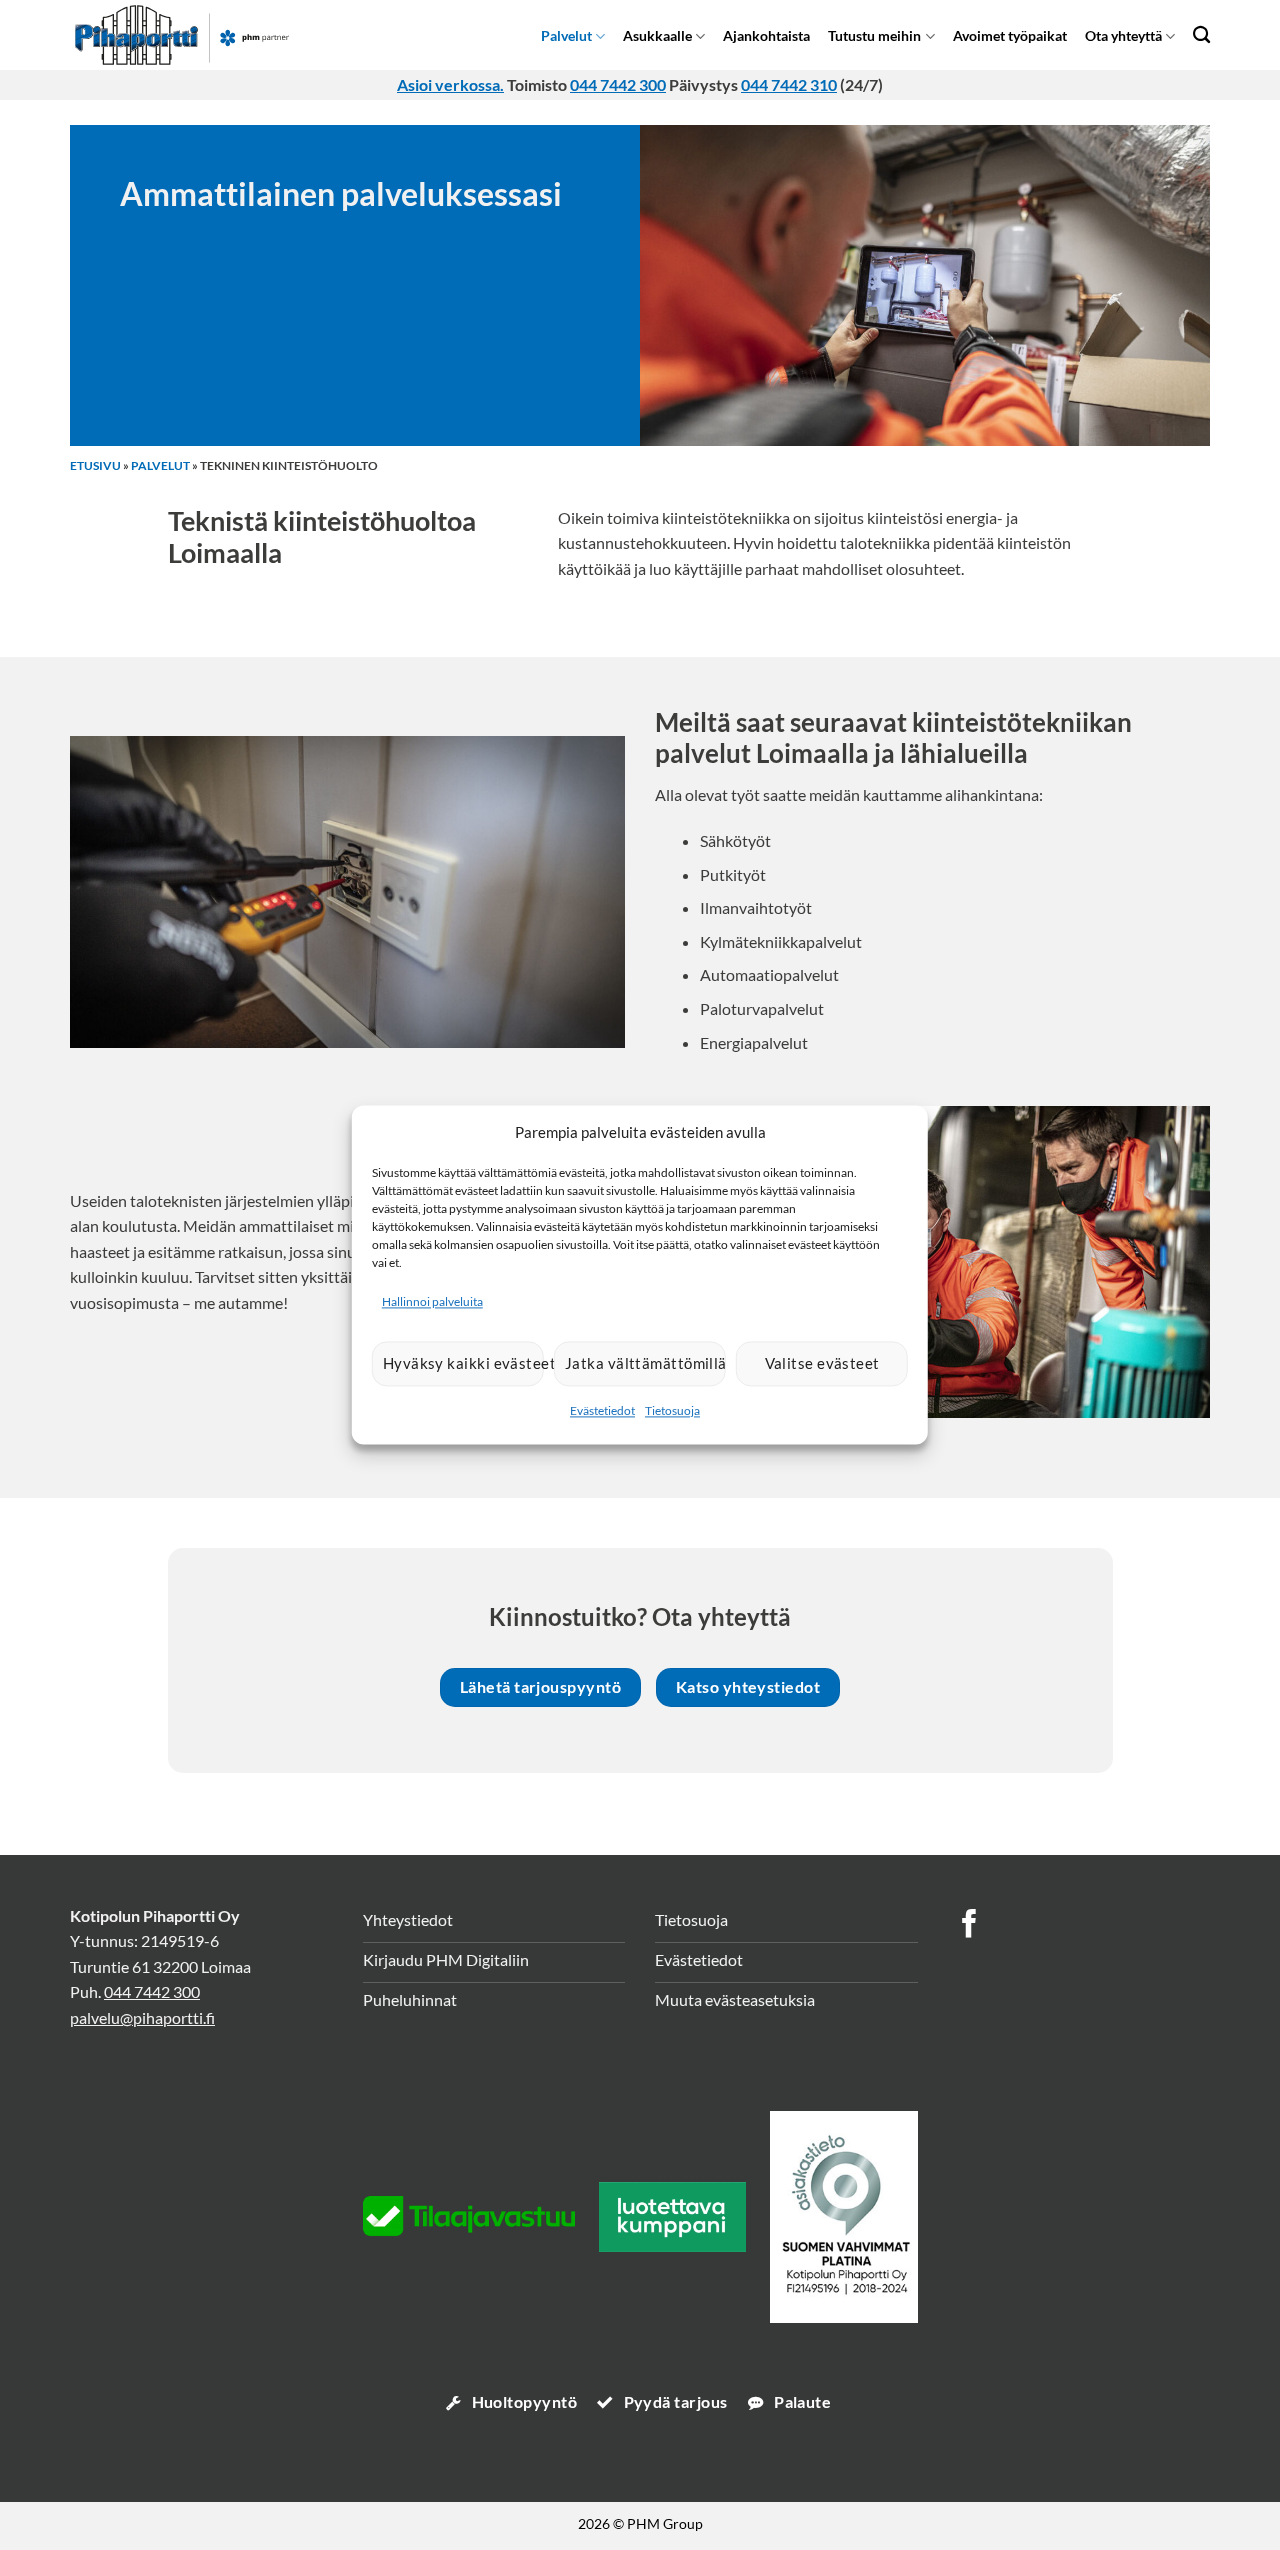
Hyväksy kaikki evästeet (463, 1364)
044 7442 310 (789, 84)
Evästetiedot (602, 1410)
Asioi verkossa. (450, 84)
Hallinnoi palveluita (432, 1301)
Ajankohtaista (766, 35)
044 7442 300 (618, 84)
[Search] (1201, 34)
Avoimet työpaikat (1010, 35)
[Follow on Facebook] (969, 1926)
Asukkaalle (657, 35)
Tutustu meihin (874, 35)
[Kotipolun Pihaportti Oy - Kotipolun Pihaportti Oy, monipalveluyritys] (213, 35)
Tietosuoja (672, 1410)
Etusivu (95, 465)
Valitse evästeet (822, 1364)
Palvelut (566, 35)
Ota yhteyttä (1123, 35)
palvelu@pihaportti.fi (142, 2017)
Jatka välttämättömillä (645, 1364)
